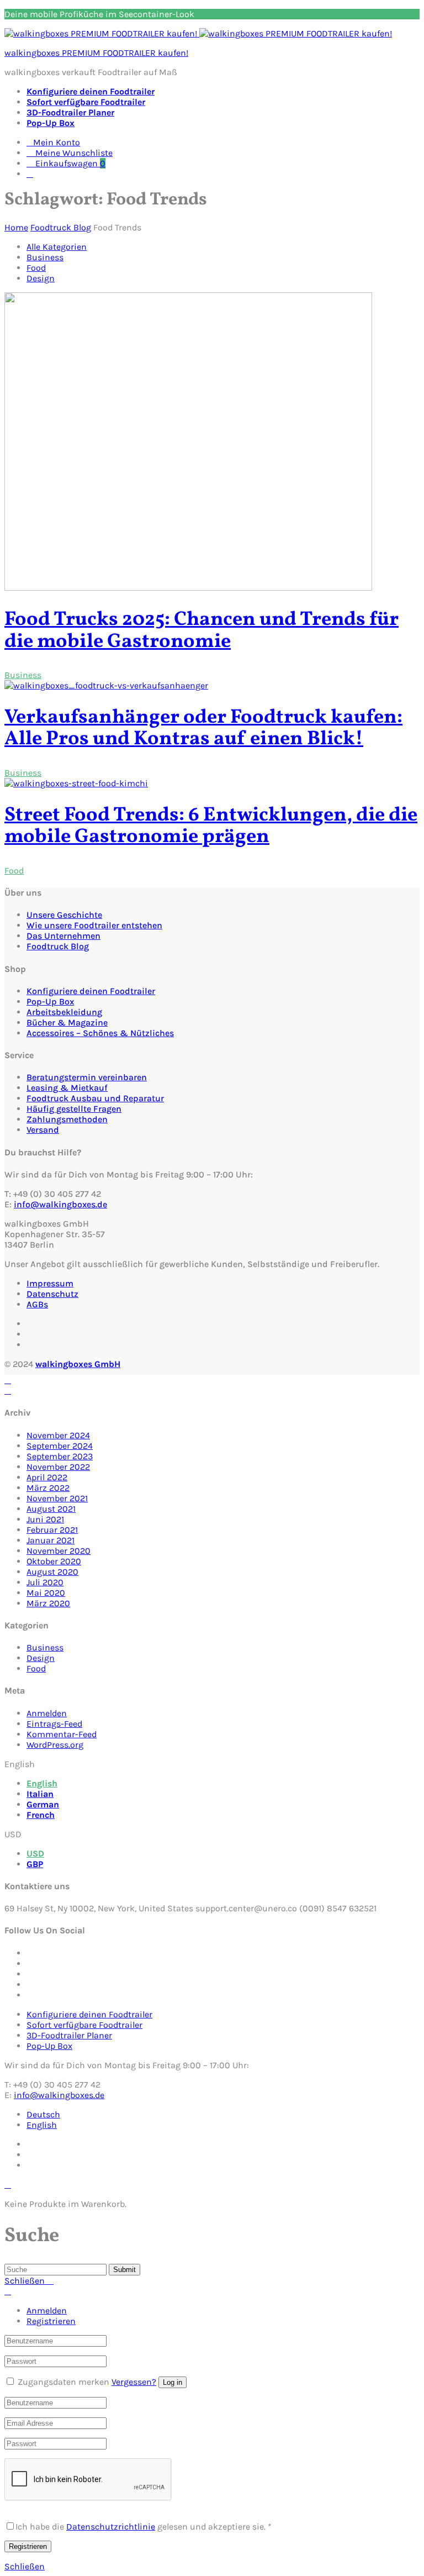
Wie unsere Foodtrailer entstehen (94, 925)
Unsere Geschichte (64, 915)
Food (36, 268)
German (43, 1804)
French (41, 1815)
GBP (35, 1864)
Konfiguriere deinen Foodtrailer (91, 91)
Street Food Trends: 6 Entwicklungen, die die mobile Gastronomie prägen (211, 827)
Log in (173, 2382)
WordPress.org (55, 1745)
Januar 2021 (51, 1540)
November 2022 (58, 1467)
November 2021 (57, 1498)
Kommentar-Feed (62, 1734)
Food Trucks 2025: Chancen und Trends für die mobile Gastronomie (202, 631)
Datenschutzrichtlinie (111, 2527)
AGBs (37, 1304)
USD (35, 1854)
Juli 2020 (45, 1582)
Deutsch (43, 2114)
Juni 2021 (45, 1519)
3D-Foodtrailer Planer (70, 112)
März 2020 (48, 1603)
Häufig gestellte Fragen (74, 1109)
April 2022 (47, 1477)
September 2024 (60, 1446)
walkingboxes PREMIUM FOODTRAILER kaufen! (96, 53)
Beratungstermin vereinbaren (87, 1077)
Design (41, 278)
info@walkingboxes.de (60, 1204)
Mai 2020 (46, 1593)
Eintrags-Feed (54, 1724)
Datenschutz (52, 1294)
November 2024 (58, 1435)
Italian (40, 1794)
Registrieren (51, 2321)
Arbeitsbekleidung (64, 1012)
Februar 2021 (52, 1530)
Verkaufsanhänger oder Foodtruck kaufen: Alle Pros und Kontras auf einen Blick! (203, 729)
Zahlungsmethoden (67, 1119)
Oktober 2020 (54, 1561)
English (42, 1783)
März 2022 (48, 1488)
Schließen (25, 2566)
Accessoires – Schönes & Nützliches (100, 1033)
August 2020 (52, 1572)
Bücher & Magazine (67, 1022)
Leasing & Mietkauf (67, 1088)
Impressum (50, 1283)
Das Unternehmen (63, 936)
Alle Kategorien (57, 247)
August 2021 (51, 1509)
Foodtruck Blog (58, 946)
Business (45, 257)
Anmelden (47, 1713)
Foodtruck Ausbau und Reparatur (95, 1098)
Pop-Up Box (51, 123)
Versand (43, 1130)
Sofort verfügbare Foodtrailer (86, 102)
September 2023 (60, 1456)
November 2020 (59, 1551)
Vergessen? (134, 2382)
